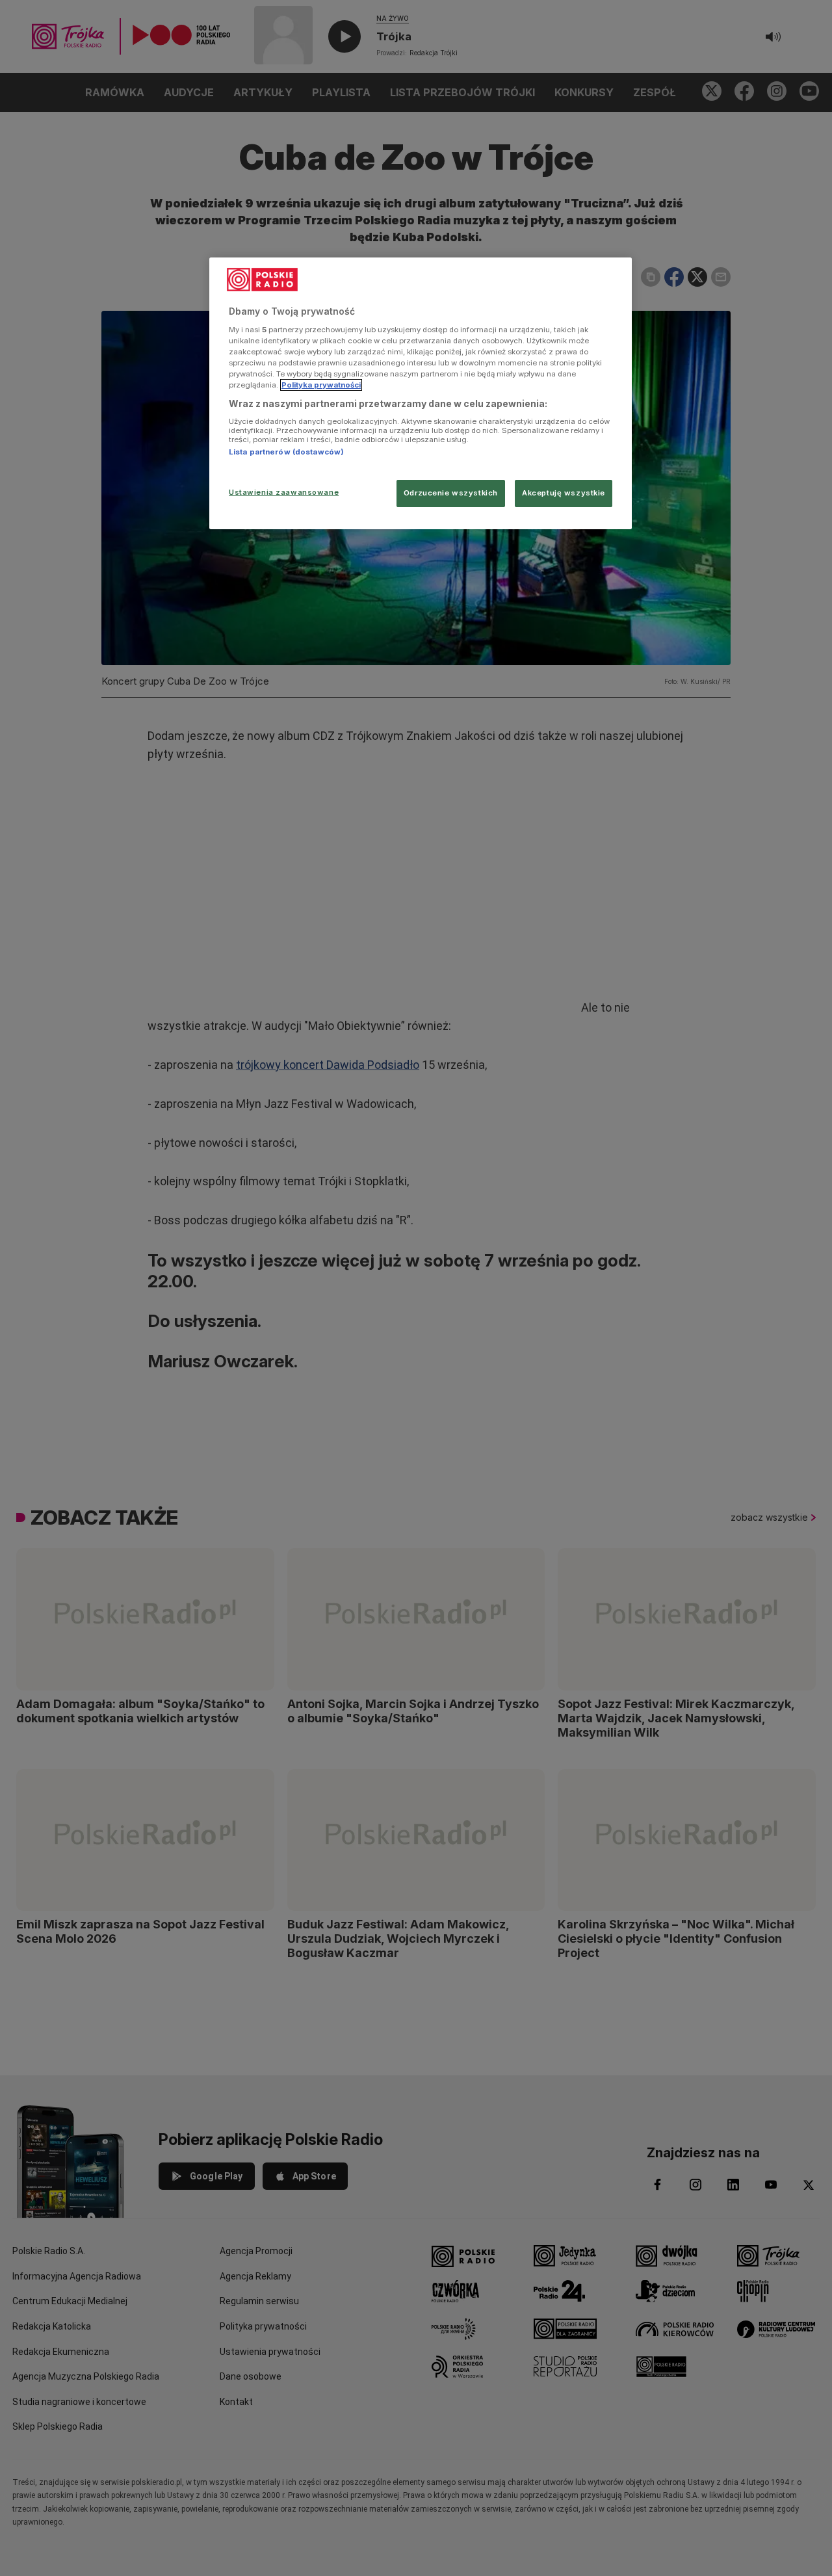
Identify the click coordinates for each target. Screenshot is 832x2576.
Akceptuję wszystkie (564, 493)
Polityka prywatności (321, 385)
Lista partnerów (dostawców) (286, 452)
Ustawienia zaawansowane (284, 492)
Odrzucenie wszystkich (451, 493)
